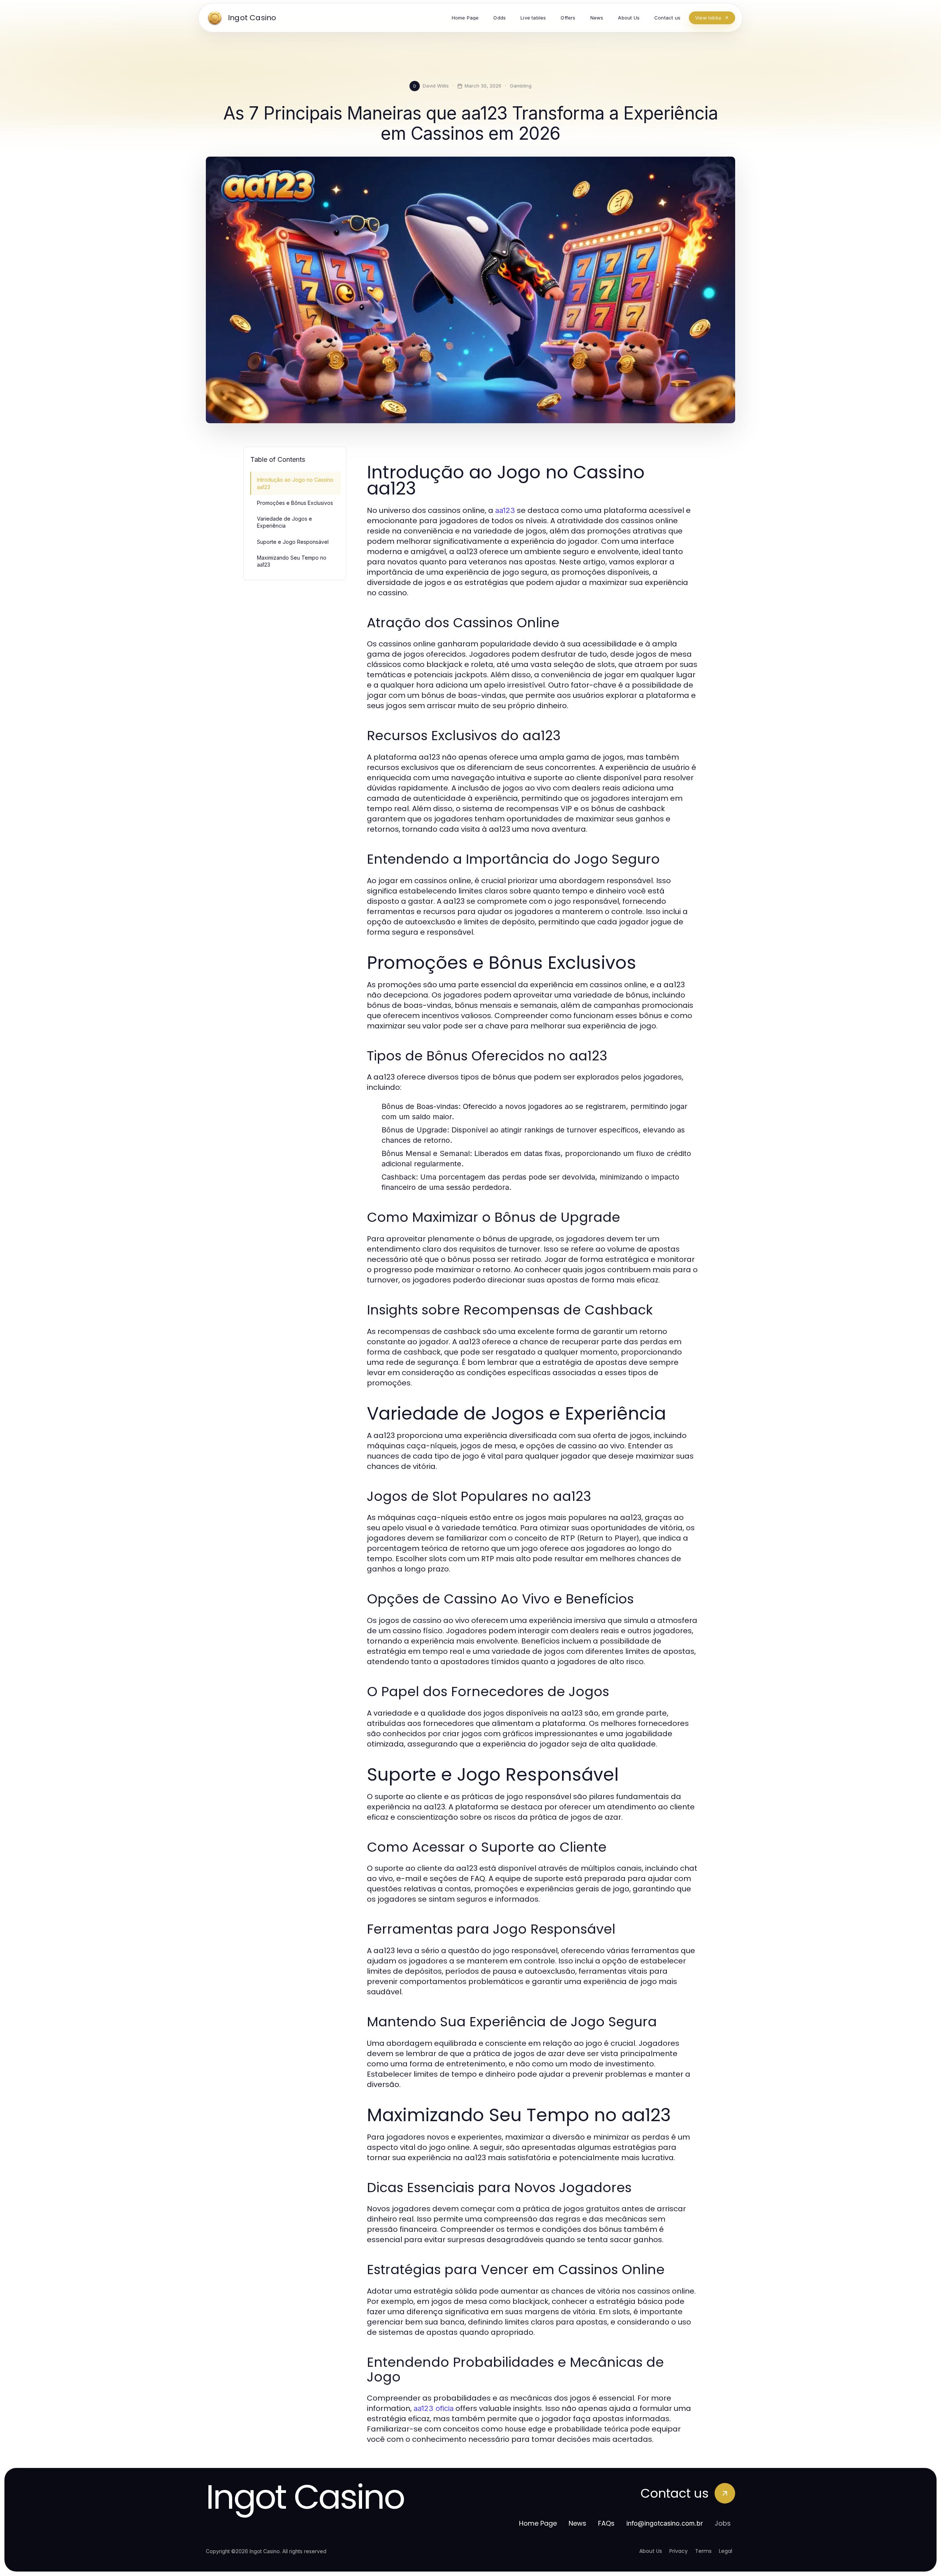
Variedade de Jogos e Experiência (285, 522)
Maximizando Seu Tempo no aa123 (292, 561)
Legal (726, 2551)
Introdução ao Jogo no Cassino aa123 (295, 483)
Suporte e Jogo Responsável (293, 542)
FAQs (606, 2523)
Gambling (521, 86)
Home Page (538, 2523)
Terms (703, 2551)
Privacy (679, 2551)
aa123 (505, 510)
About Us (651, 2551)
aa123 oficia (434, 2408)
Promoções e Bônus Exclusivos (295, 503)
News (577, 2523)
